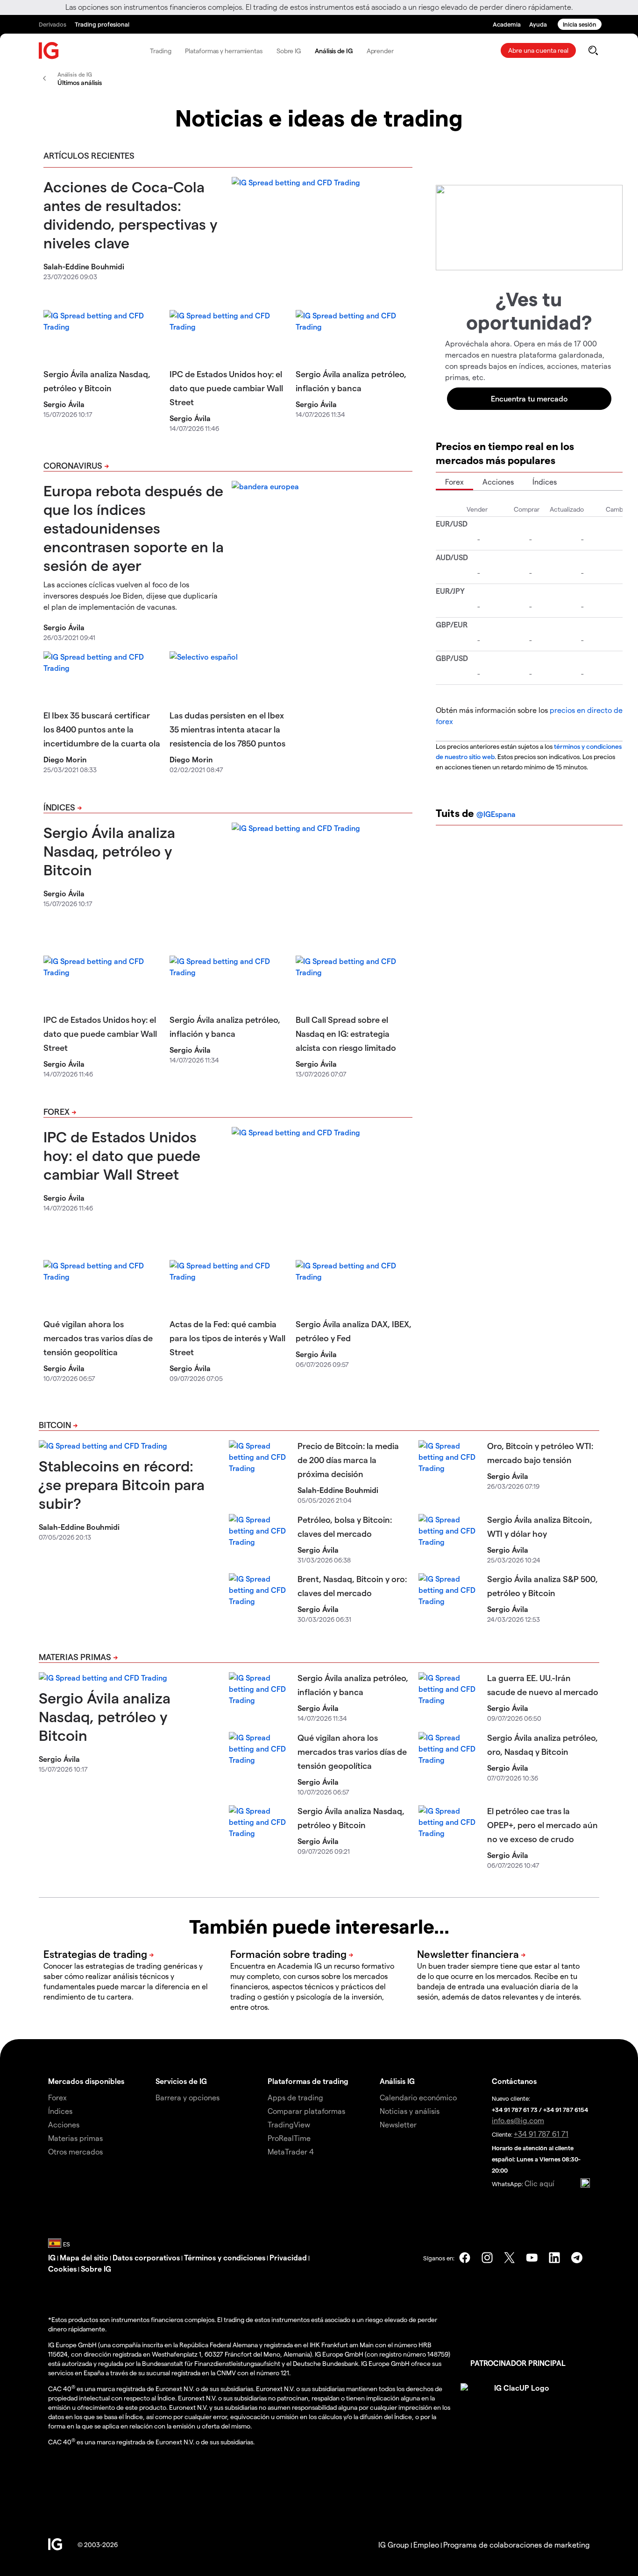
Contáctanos (514, 2081)
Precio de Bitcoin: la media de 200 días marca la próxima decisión (348, 1460)
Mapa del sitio (84, 2257)
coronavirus (73, 465)
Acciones (498, 482)
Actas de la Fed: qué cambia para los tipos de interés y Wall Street (227, 1338)
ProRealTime (289, 2138)
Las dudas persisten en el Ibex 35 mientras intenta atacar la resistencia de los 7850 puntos (227, 729)
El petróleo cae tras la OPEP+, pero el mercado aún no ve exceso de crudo (542, 1825)
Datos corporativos (146, 2257)
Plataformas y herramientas (223, 51)
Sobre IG (289, 51)
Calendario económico (418, 2097)
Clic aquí (539, 2183)
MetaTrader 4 (291, 2151)
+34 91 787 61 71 (541, 2134)
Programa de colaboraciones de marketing (517, 2544)
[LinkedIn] (554, 2258)
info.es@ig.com (518, 2120)
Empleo (426, 2544)
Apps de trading (295, 2097)
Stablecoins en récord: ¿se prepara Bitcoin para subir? (122, 1484)
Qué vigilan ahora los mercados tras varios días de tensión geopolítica (98, 1338)
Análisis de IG (334, 51)
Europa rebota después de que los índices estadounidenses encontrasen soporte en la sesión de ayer (134, 528)
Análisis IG (397, 2081)
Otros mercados (75, 2151)
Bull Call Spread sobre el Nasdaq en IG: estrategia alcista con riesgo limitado (346, 1033)
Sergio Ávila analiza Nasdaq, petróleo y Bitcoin (109, 851)
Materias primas (75, 1657)
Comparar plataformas (306, 2111)
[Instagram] (487, 2258)
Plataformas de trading (308, 2081)
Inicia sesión (580, 24)
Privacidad (288, 2257)
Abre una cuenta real (538, 50)
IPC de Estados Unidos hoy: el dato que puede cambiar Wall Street (226, 388)
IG (52, 2257)
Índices (59, 807)
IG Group (394, 2544)
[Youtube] (532, 2258)
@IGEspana (496, 814)
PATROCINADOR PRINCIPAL (518, 2363)
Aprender (380, 51)
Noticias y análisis (410, 2111)
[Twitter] (510, 2258)
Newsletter (398, 2124)
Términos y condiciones (225, 2257)
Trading (160, 51)
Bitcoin (55, 1425)
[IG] (49, 51)
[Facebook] (465, 2258)
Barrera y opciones (188, 2097)
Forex (57, 1111)
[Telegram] (577, 2258)
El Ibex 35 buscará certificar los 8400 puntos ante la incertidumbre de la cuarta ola (102, 729)
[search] (593, 50)
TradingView (289, 2124)
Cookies (62, 2269)
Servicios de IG (181, 2081)
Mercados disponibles (86, 2081)
